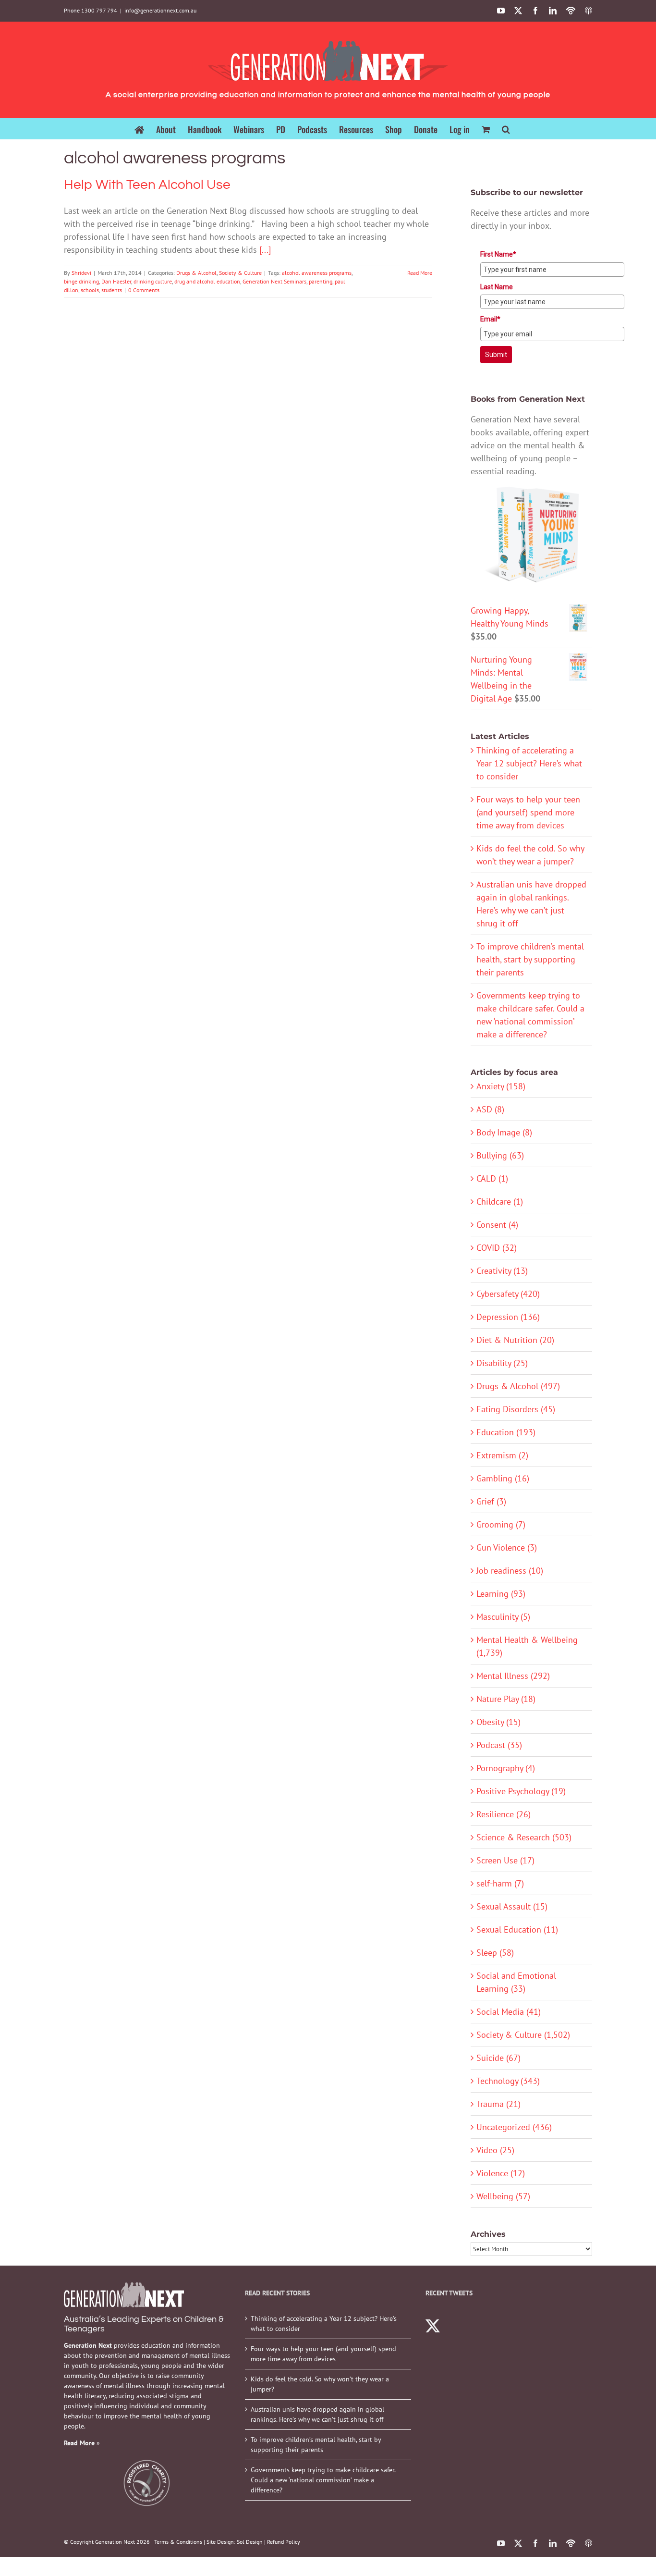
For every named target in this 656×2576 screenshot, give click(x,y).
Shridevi (81, 273)
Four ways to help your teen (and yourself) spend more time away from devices (528, 812)
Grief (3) (491, 1501)
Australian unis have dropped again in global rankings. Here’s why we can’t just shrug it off (317, 2414)
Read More (420, 273)
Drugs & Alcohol (196, 273)
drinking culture (153, 281)
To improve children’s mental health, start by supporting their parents (530, 959)
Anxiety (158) (501, 1086)
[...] (265, 250)
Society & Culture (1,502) (523, 2035)
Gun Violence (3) (507, 1547)
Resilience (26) (504, 1814)
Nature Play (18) (506, 1699)
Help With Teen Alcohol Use (147, 185)
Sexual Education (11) (517, 1929)
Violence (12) (501, 2173)
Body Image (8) (504, 1132)
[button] (506, 129)
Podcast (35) (499, 1745)
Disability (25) (502, 1363)
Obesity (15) (498, 1722)
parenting (321, 281)
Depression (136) (508, 1317)
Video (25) (495, 2150)
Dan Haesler (116, 281)
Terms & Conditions (178, 2542)
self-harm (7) (500, 1883)
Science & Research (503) (524, 1837)
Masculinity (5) (503, 1617)
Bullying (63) (500, 1155)
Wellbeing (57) (503, 2196)
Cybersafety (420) (508, 1294)
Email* (490, 319)
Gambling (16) (503, 1478)
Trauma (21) (498, 2104)
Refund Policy (284, 2542)
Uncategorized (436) (514, 2127)
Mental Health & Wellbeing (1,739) (527, 1646)
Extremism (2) (502, 1455)
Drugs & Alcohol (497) (518, 1386)
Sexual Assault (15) (512, 1906)
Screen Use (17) (505, 1860)
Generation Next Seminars (274, 281)
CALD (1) (492, 1178)
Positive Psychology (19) (521, 1791)
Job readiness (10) (510, 1571)
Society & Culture (240, 273)
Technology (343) (508, 2081)
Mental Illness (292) (513, 1676)
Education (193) (506, 1432)
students (112, 290)
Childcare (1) (500, 1202)
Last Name (497, 287)
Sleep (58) (495, 1953)
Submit (496, 355)
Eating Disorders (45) (516, 1409)
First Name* (498, 254)
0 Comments (144, 290)
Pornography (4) (506, 1768)
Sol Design (250, 2542)
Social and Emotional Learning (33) (516, 1982)
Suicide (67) (498, 2058)
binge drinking (81, 281)
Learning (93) (501, 1594)
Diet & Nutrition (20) (515, 1340)
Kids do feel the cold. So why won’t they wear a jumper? (320, 2384)
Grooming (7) (501, 1524)
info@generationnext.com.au (160, 10)
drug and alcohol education (207, 281)
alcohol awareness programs (317, 273)
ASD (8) (490, 1109)
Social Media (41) (509, 2012)
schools (90, 290)
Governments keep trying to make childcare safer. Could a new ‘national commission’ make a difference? (323, 2480)
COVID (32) (497, 1248)
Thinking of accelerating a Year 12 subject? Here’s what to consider (529, 763)
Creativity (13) (502, 1271)
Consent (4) (497, 1225)
